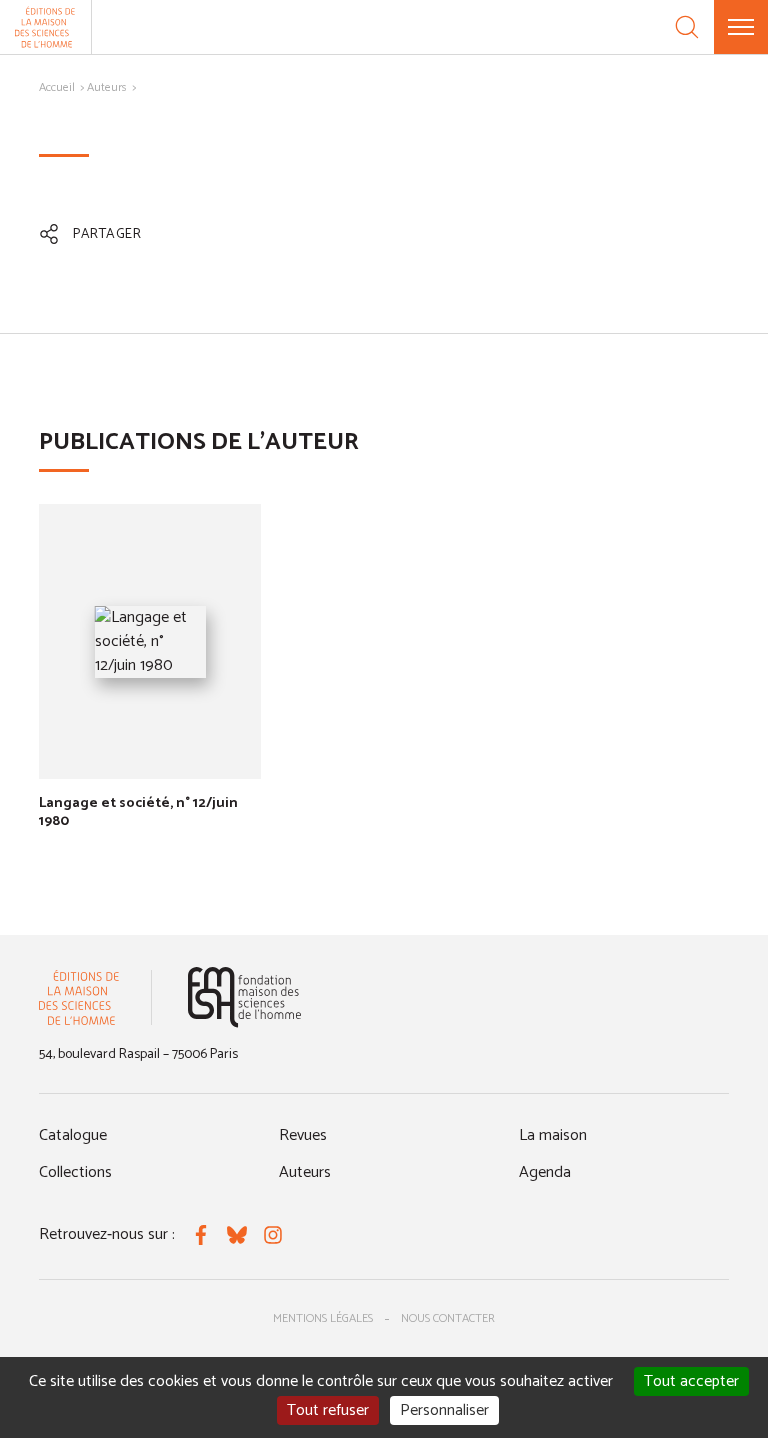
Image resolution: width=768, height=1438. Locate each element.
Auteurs (107, 87)
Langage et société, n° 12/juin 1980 (138, 812)
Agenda (545, 1172)
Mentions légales (323, 1318)
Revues (303, 1135)
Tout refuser (328, 1410)
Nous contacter (448, 1318)
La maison (553, 1135)
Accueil (57, 87)
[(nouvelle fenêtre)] (244, 997)
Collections (75, 1172)
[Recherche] (687, 27)
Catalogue (73, 1135)
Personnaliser (444, 1410)
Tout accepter (691, 1381)
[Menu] (741, 27)
